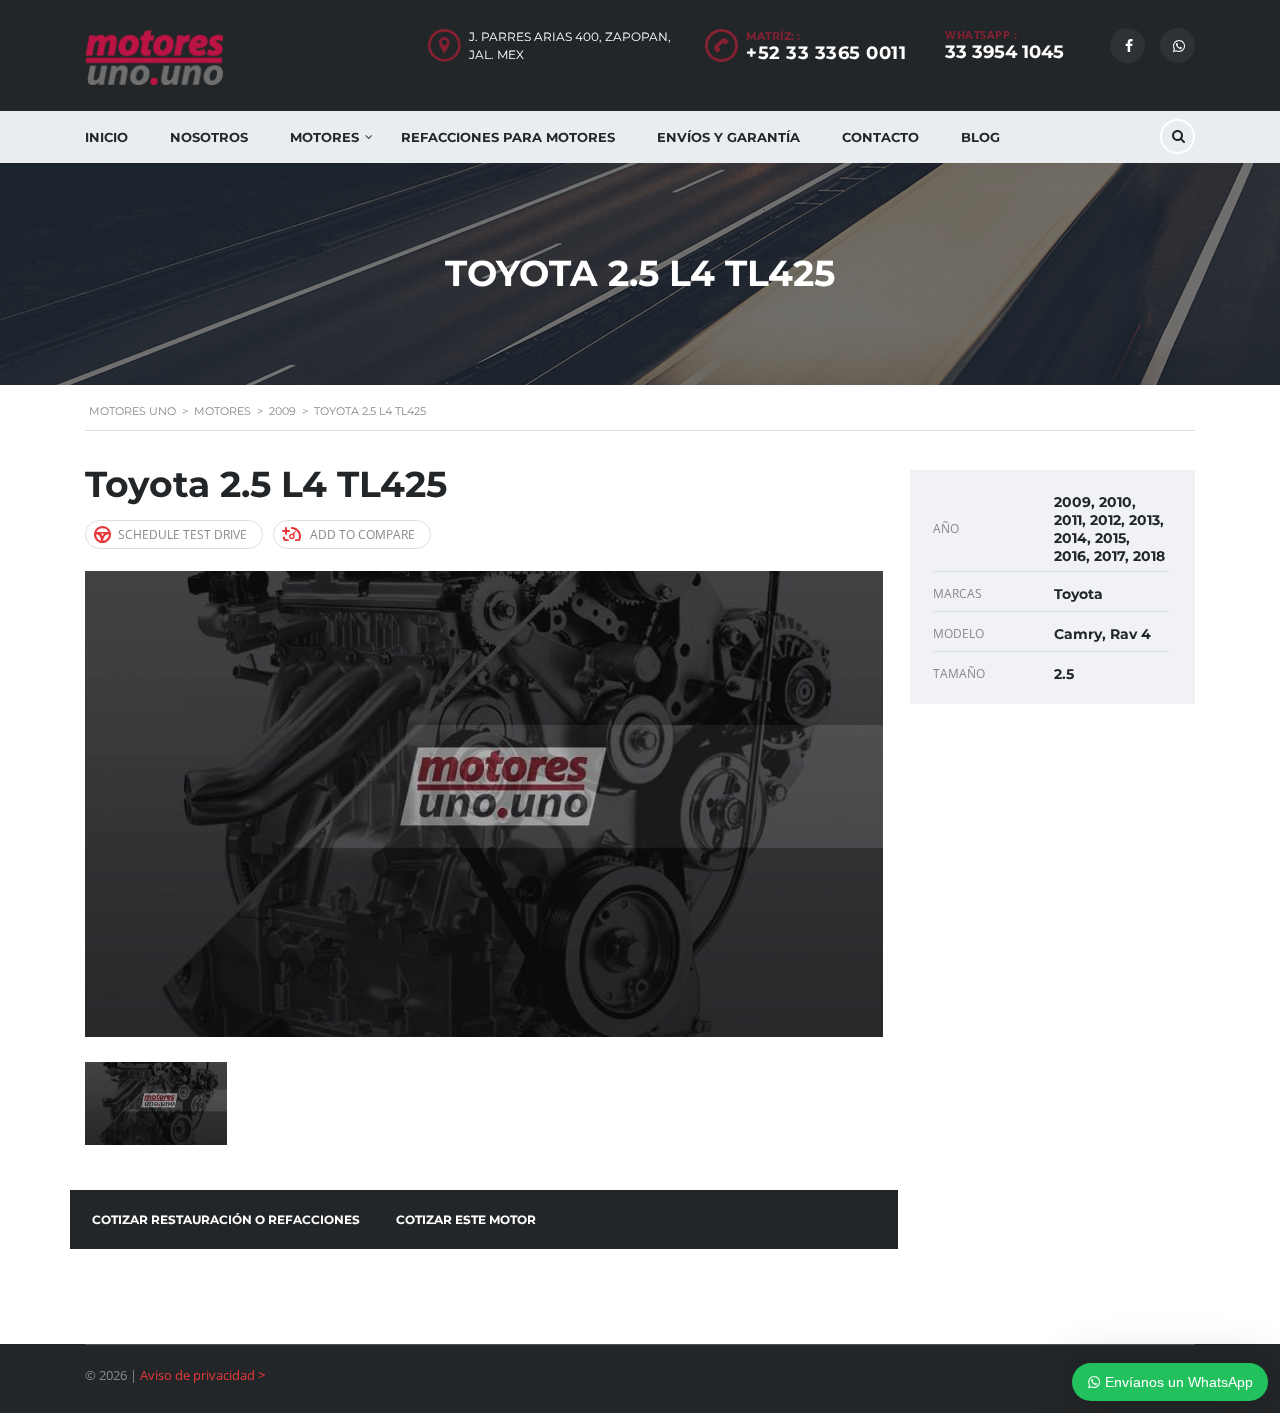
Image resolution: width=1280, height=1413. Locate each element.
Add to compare (362, 534)
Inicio (106, 137)
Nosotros (209, 137)
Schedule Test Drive (182, 534)
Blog (980, 137)
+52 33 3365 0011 (826, 53)
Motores (324, 137)
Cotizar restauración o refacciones (226, 1219)
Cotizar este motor (466, 1219)
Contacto (880, 137)
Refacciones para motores (508, 137)
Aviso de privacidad (197, 1375)
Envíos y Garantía (728, 137)
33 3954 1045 (1004, 52)
